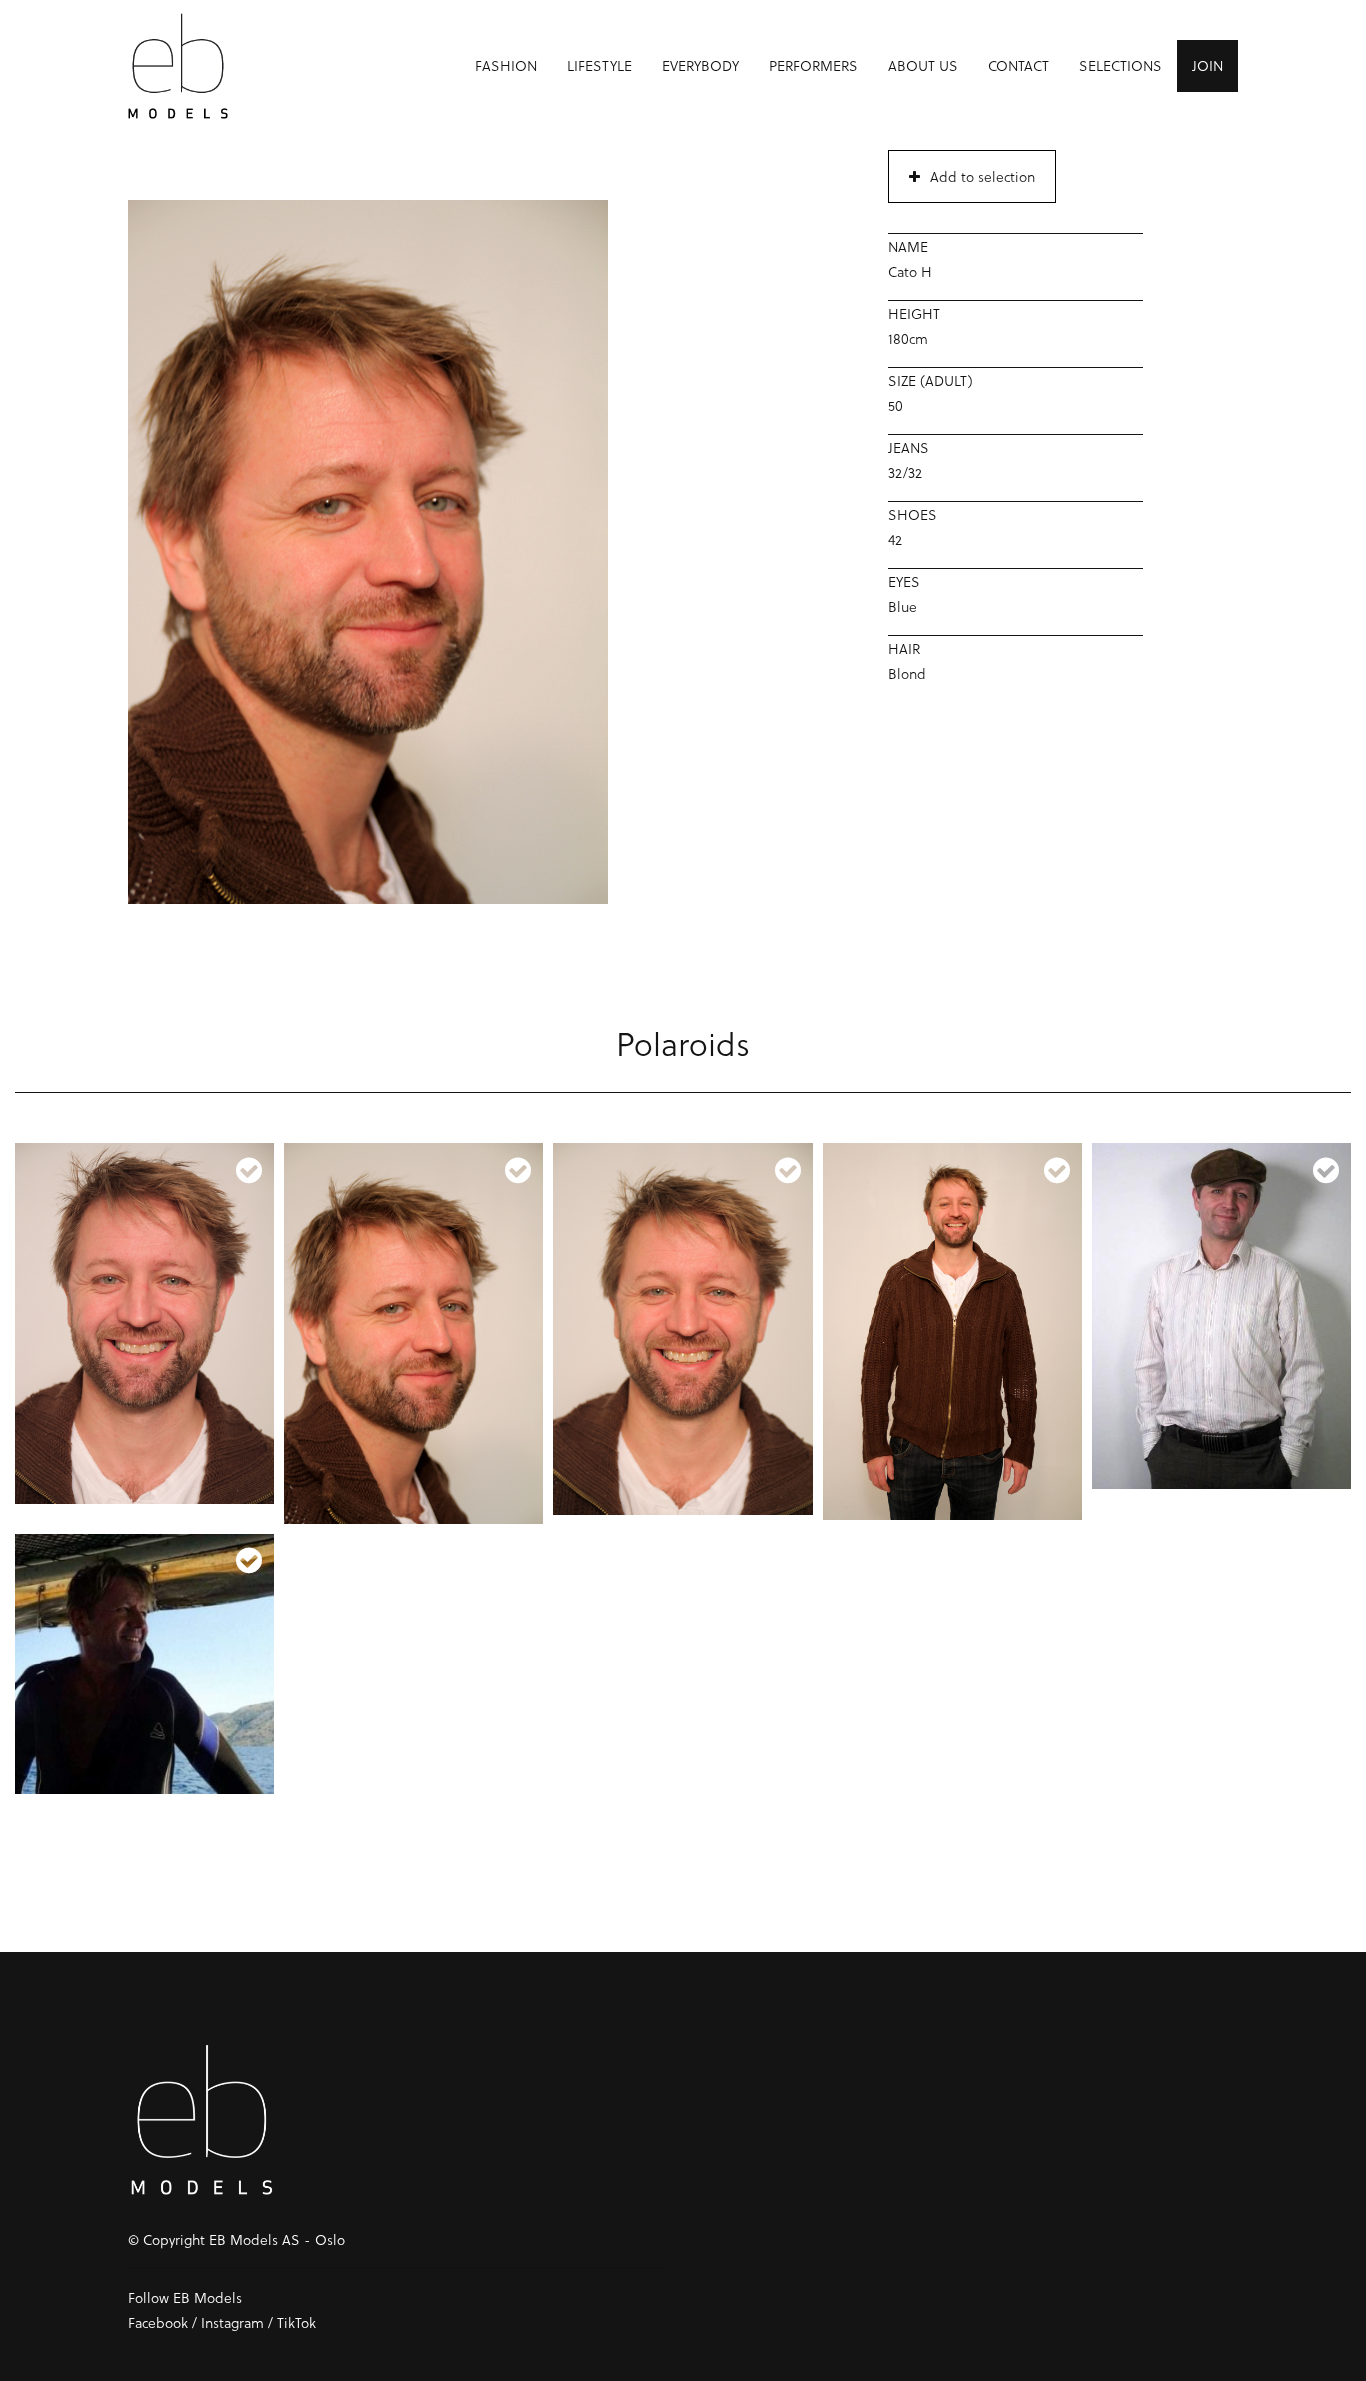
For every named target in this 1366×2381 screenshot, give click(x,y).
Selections (1120, 65)
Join (1207, 65)
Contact (1018, 65)
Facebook (158, 2322)
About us (923, 65)
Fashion (506, 65)
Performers (813, 65)
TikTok (296, 2322)
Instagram (232, 2322)
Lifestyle (599, 65)
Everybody (700, 65)
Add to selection (982, 176)
